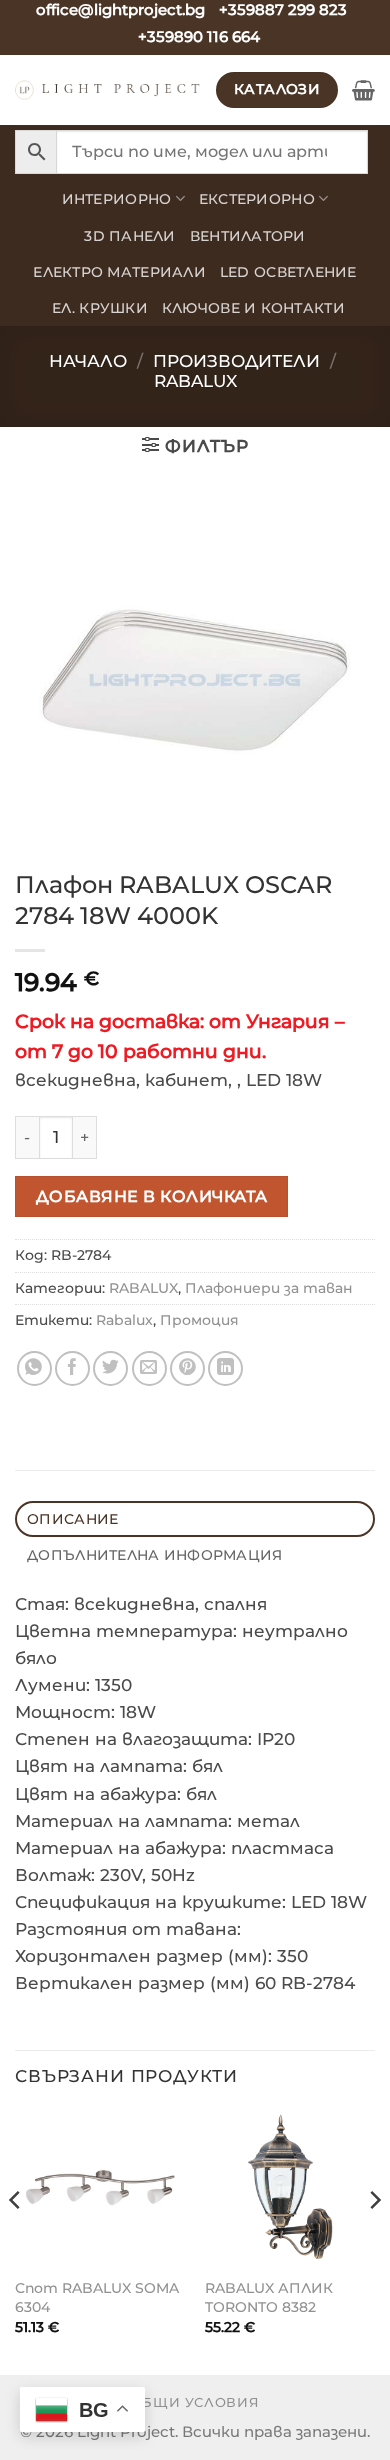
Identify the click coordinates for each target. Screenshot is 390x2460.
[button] (363, 90)
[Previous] (16, 2239)
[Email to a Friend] (149, 1368)
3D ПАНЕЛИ (129, 236)
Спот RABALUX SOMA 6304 (97, 2297)
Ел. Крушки (100, 308)
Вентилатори (248, 236)
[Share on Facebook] (72, 1368)
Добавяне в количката (152, 1196)
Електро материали (119, 272)
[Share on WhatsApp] (34, 1368)
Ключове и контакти (253, 308)
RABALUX (195, 381)
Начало (88, 361)
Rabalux (124, 1320)
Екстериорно (257, 199)
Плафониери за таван (269, 1288)
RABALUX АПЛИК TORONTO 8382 (269, 2297)
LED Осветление (288, 272)
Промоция (199, 1320)
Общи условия (195, 2402)
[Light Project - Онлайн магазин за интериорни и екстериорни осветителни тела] (108, 89)
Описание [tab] (72, 1519)
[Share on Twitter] (110, 1368)
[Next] (374, 2239)
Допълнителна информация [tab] (154, 1555)
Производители (236, 361)
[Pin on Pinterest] (187, 1368)
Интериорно (117, 199)
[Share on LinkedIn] (225, 1368)
